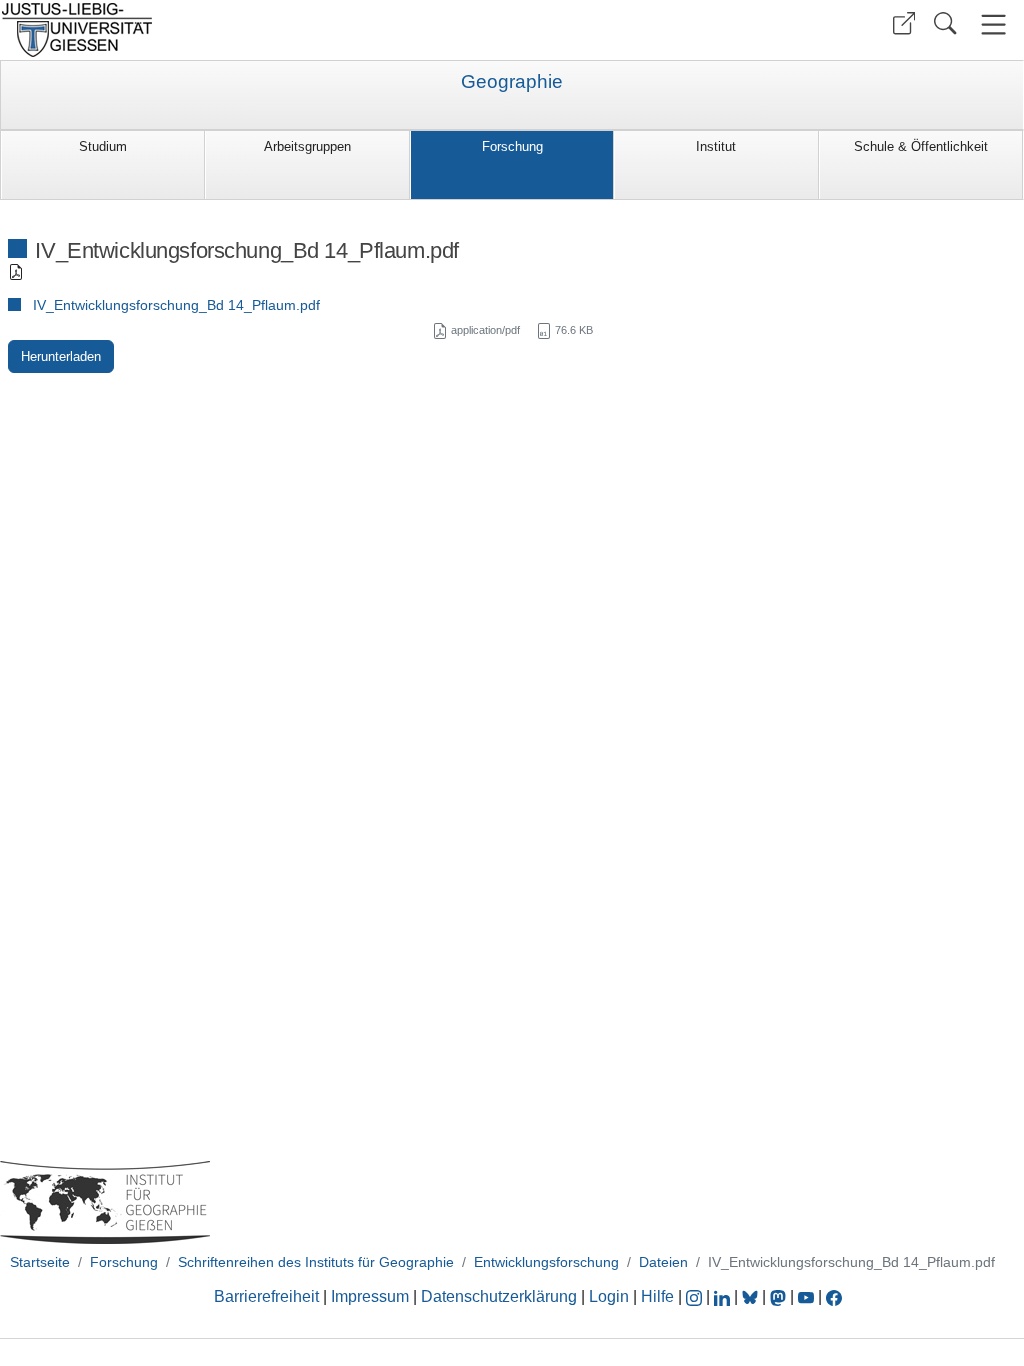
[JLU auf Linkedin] (724, 1296)
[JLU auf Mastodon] (780, 1296)
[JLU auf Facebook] (834, 1296)
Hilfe (657, 1296)
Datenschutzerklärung (499, 1296)
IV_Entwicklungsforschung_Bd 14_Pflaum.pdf (176, 305)
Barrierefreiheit (266, 1296)
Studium (103, 146)
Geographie (512, 82)
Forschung (512, 146)
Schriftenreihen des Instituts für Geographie (316, 1262)
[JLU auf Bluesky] (752, 1296)
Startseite (40, 1262)
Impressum (370, 1296)
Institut (716, 146)
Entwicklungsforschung (546, 1262)
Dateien (663, 1262)
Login (611, 1296)
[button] (904, 23)
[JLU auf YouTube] (806, 1296)
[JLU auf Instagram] (696, 1296)
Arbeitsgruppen (307, 146)
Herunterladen (61, 356)
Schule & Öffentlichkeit (921, 146)
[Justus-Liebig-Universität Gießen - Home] (253, 30)
